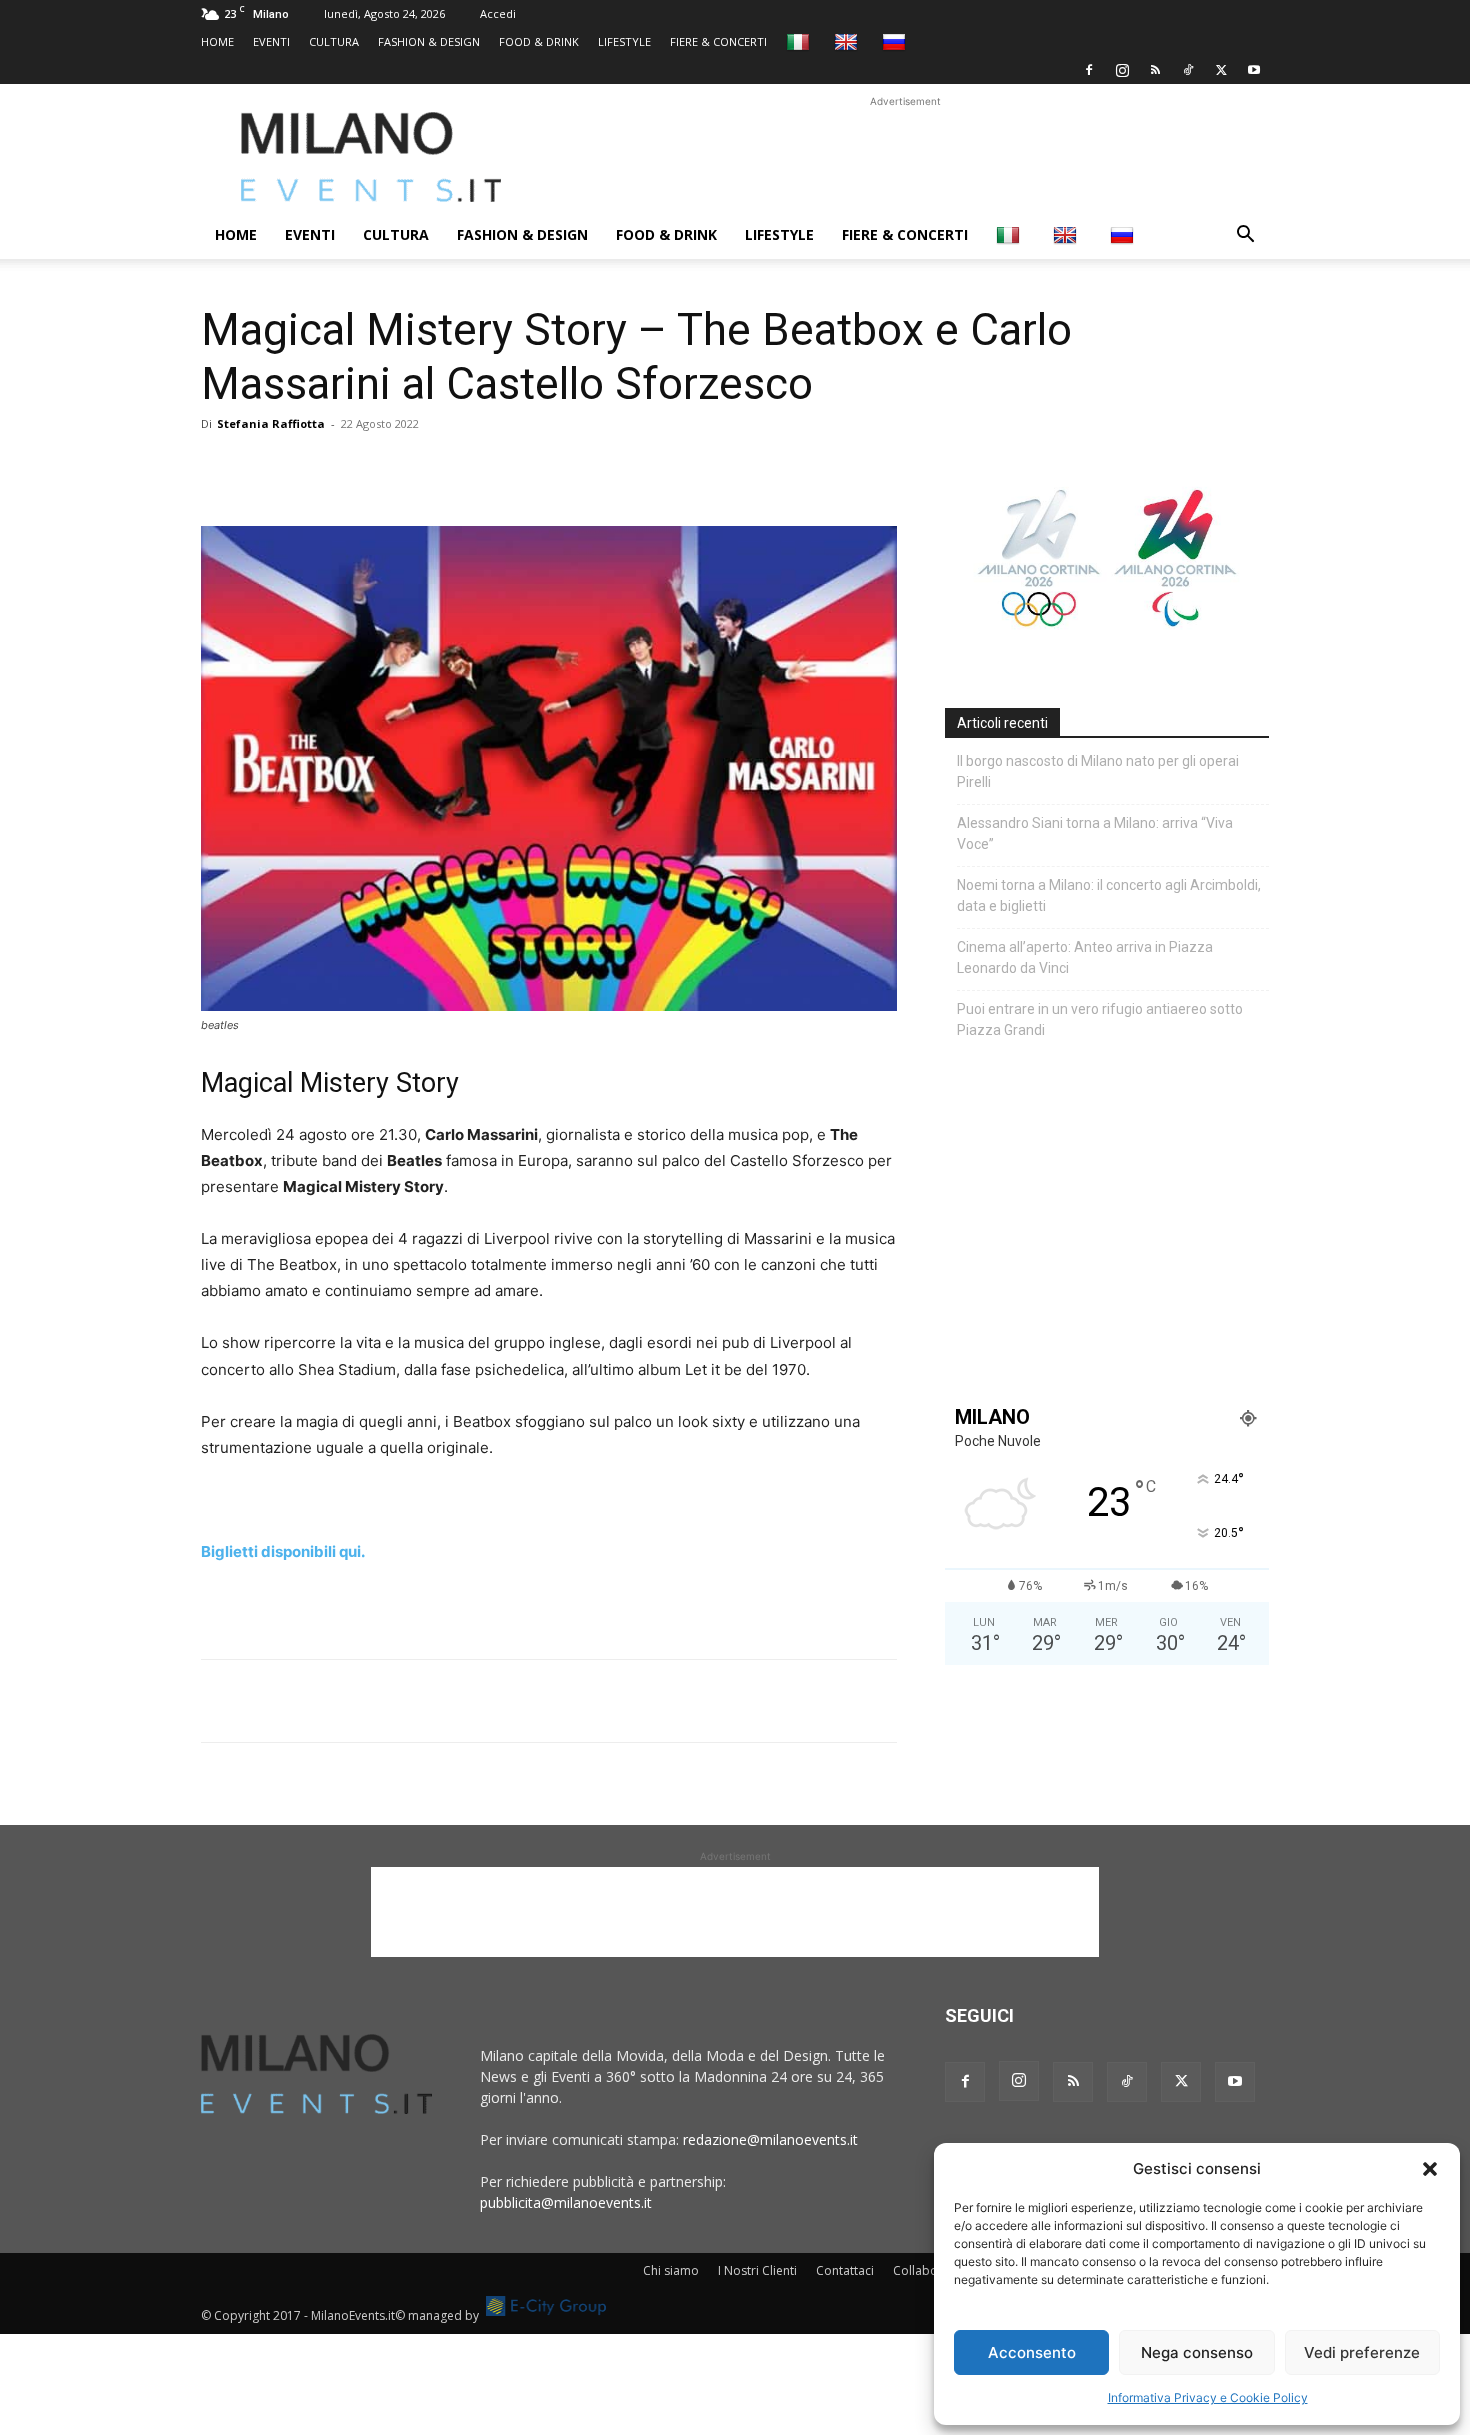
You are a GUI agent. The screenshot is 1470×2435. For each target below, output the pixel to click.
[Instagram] (1122, 70)
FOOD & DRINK (539, 41)
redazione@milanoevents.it (770, 2139)
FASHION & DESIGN (429, 41)
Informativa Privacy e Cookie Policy (1208, 2397)
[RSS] (1155, 70)
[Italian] (800, 41)
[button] (1430, 2169)
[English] (848, 41)
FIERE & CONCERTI (718, 41)
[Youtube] (1254, 70)
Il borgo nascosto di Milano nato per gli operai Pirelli (1098, 771)
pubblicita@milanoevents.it (566, 2202)
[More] (452, 469)
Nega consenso (1197, 2352)
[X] (1221, 70)
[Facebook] (1089, 70)
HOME (217, 41)
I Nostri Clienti (757, 2270)
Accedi (498, 13)
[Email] (405, 469)
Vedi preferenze (1362, 2352)
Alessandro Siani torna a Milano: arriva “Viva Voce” (1095, 833)
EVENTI (271, 41)
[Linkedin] (359, 469)
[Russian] (896, 41)
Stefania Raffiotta (271, 423)
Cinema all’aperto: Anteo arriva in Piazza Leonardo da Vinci (1085, 957)
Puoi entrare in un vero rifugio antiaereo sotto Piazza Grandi (1100, 1019)
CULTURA (334, 41)
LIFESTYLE (624, 41)
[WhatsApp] (313, 469)
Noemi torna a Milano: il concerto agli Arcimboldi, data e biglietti (1109, 895)
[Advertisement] (905, 157)
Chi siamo (671, 2270)
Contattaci (845, 2270)
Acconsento (1032, 2352)
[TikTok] (1188, 70)
